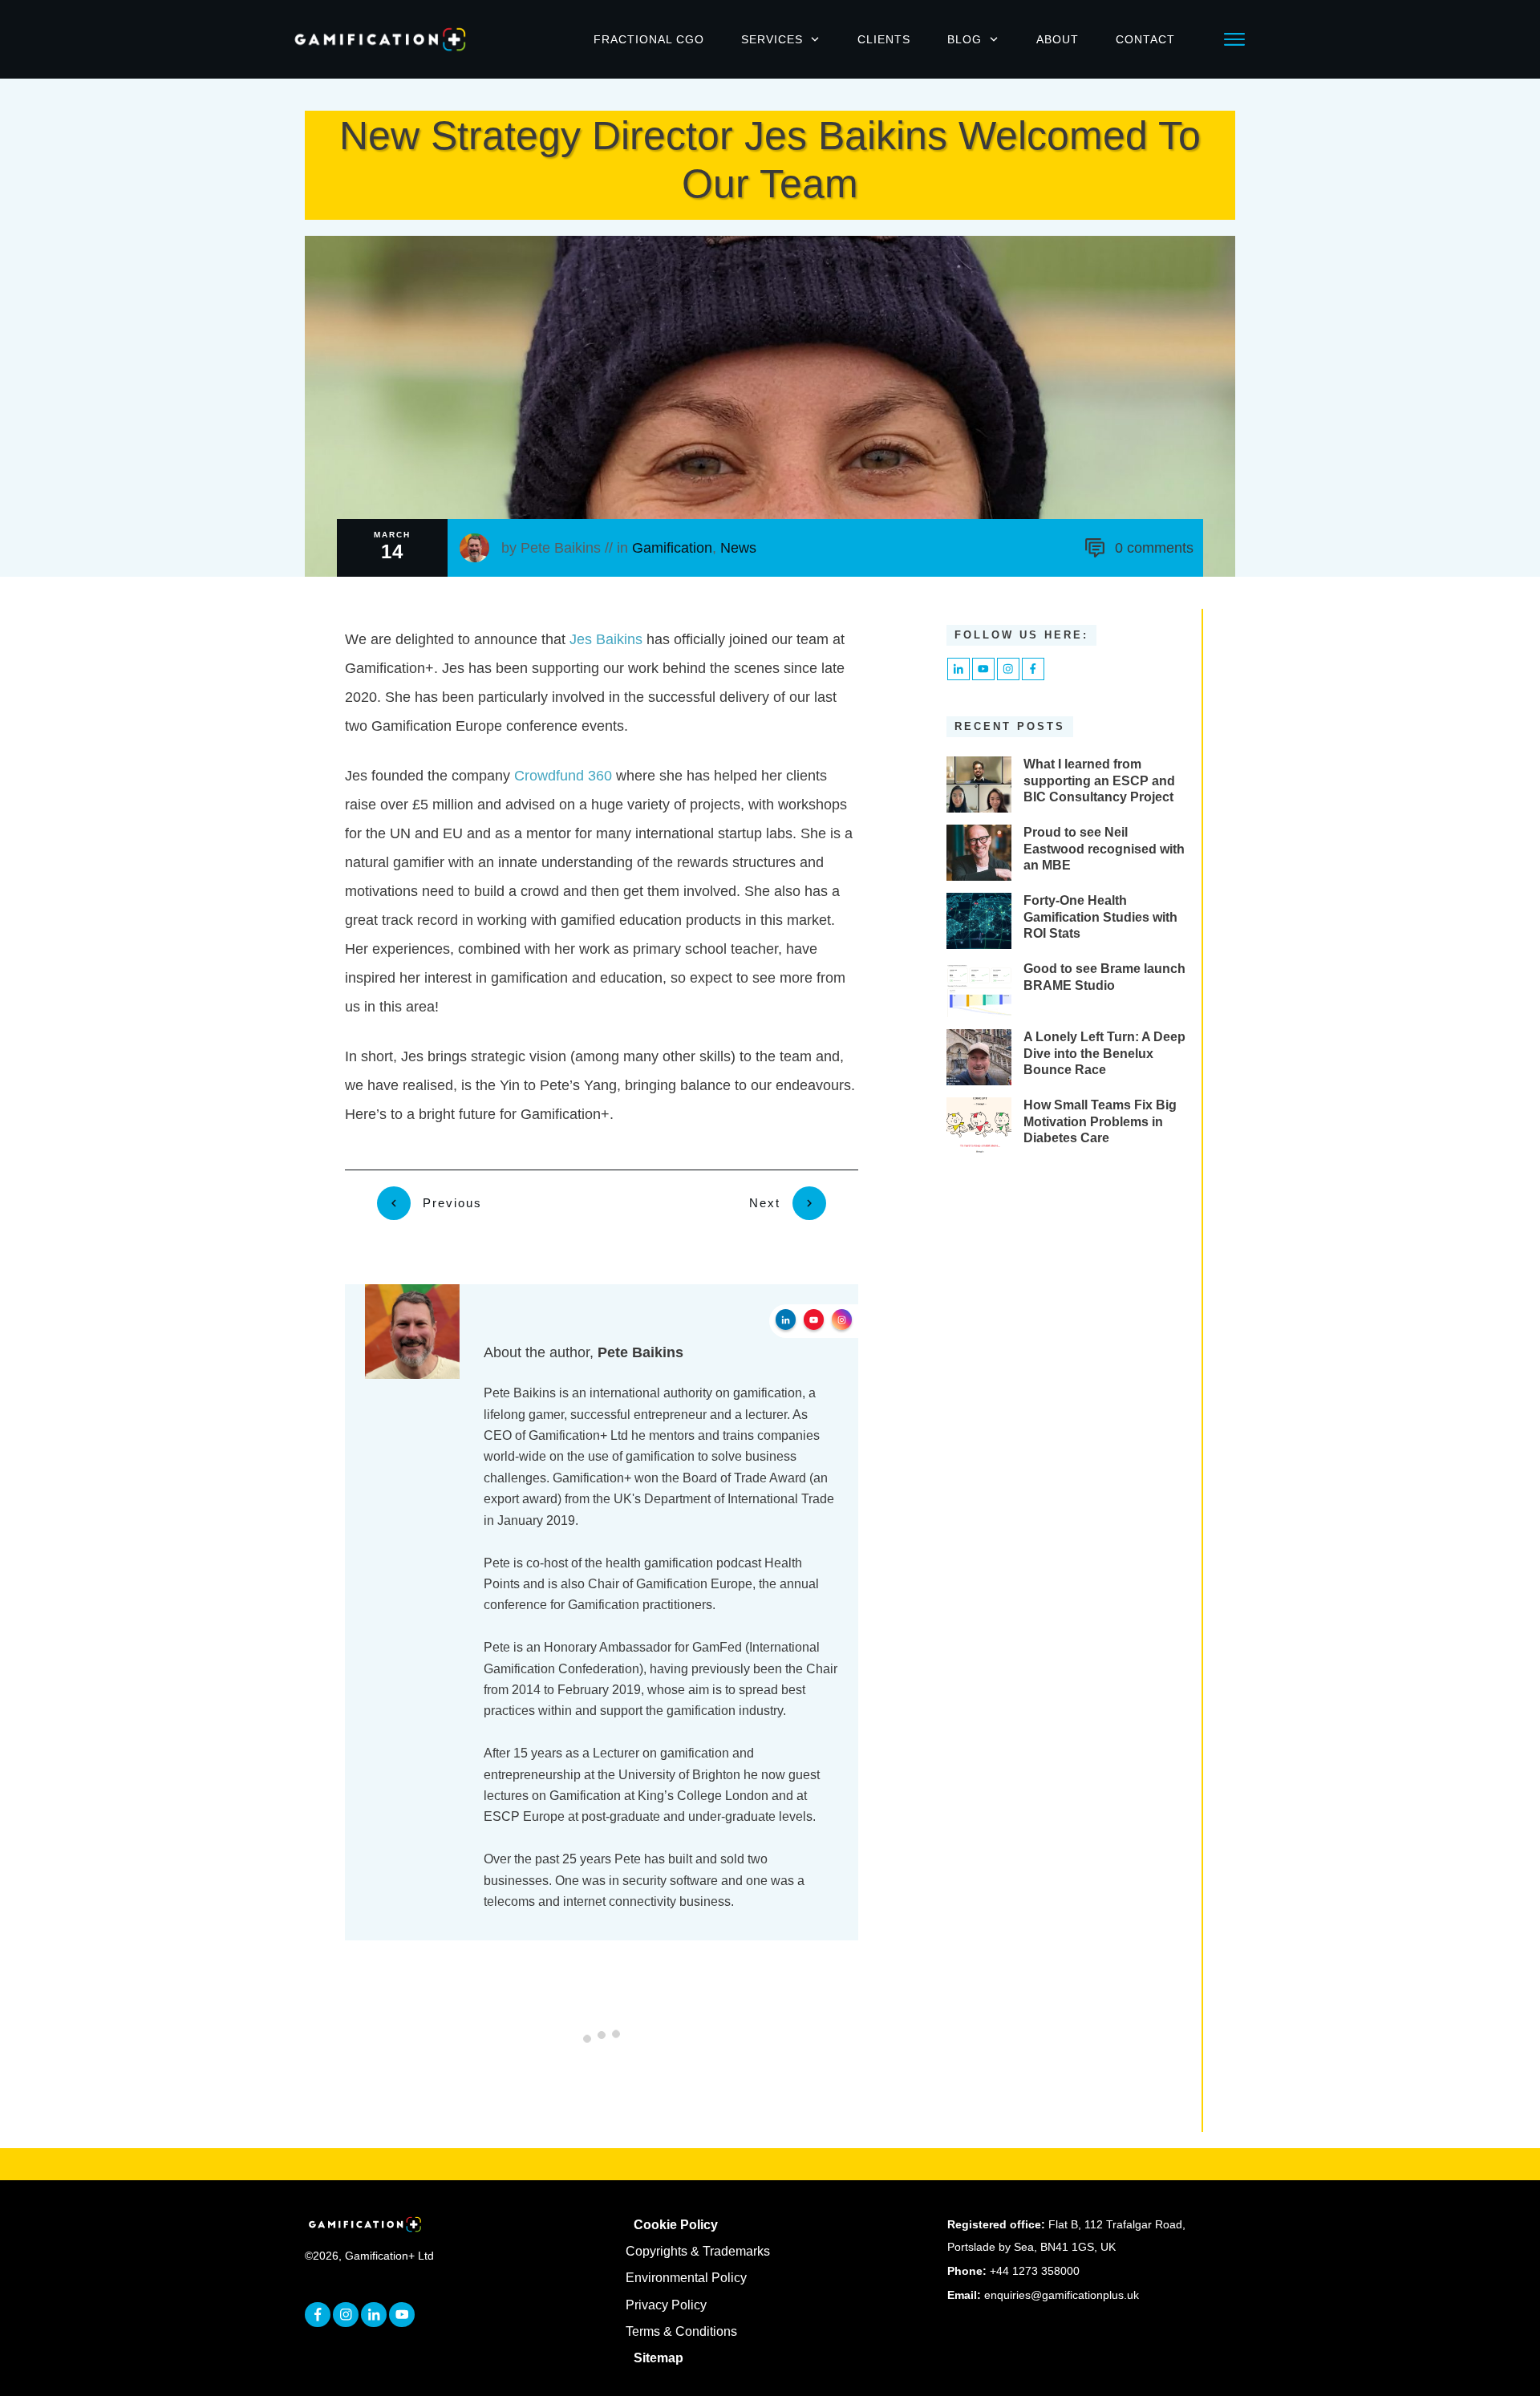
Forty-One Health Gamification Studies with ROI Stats (1100, 917)
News (738, 548)
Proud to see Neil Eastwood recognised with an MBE (1104, 849)
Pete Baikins (561, 548)
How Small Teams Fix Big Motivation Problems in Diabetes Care (1100, 1122)
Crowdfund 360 (563, 776)
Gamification (672, 548)
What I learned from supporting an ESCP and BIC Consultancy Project (1099, 781)
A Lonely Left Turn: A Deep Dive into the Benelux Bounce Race (1104, 1054)
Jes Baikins (606, 639)
